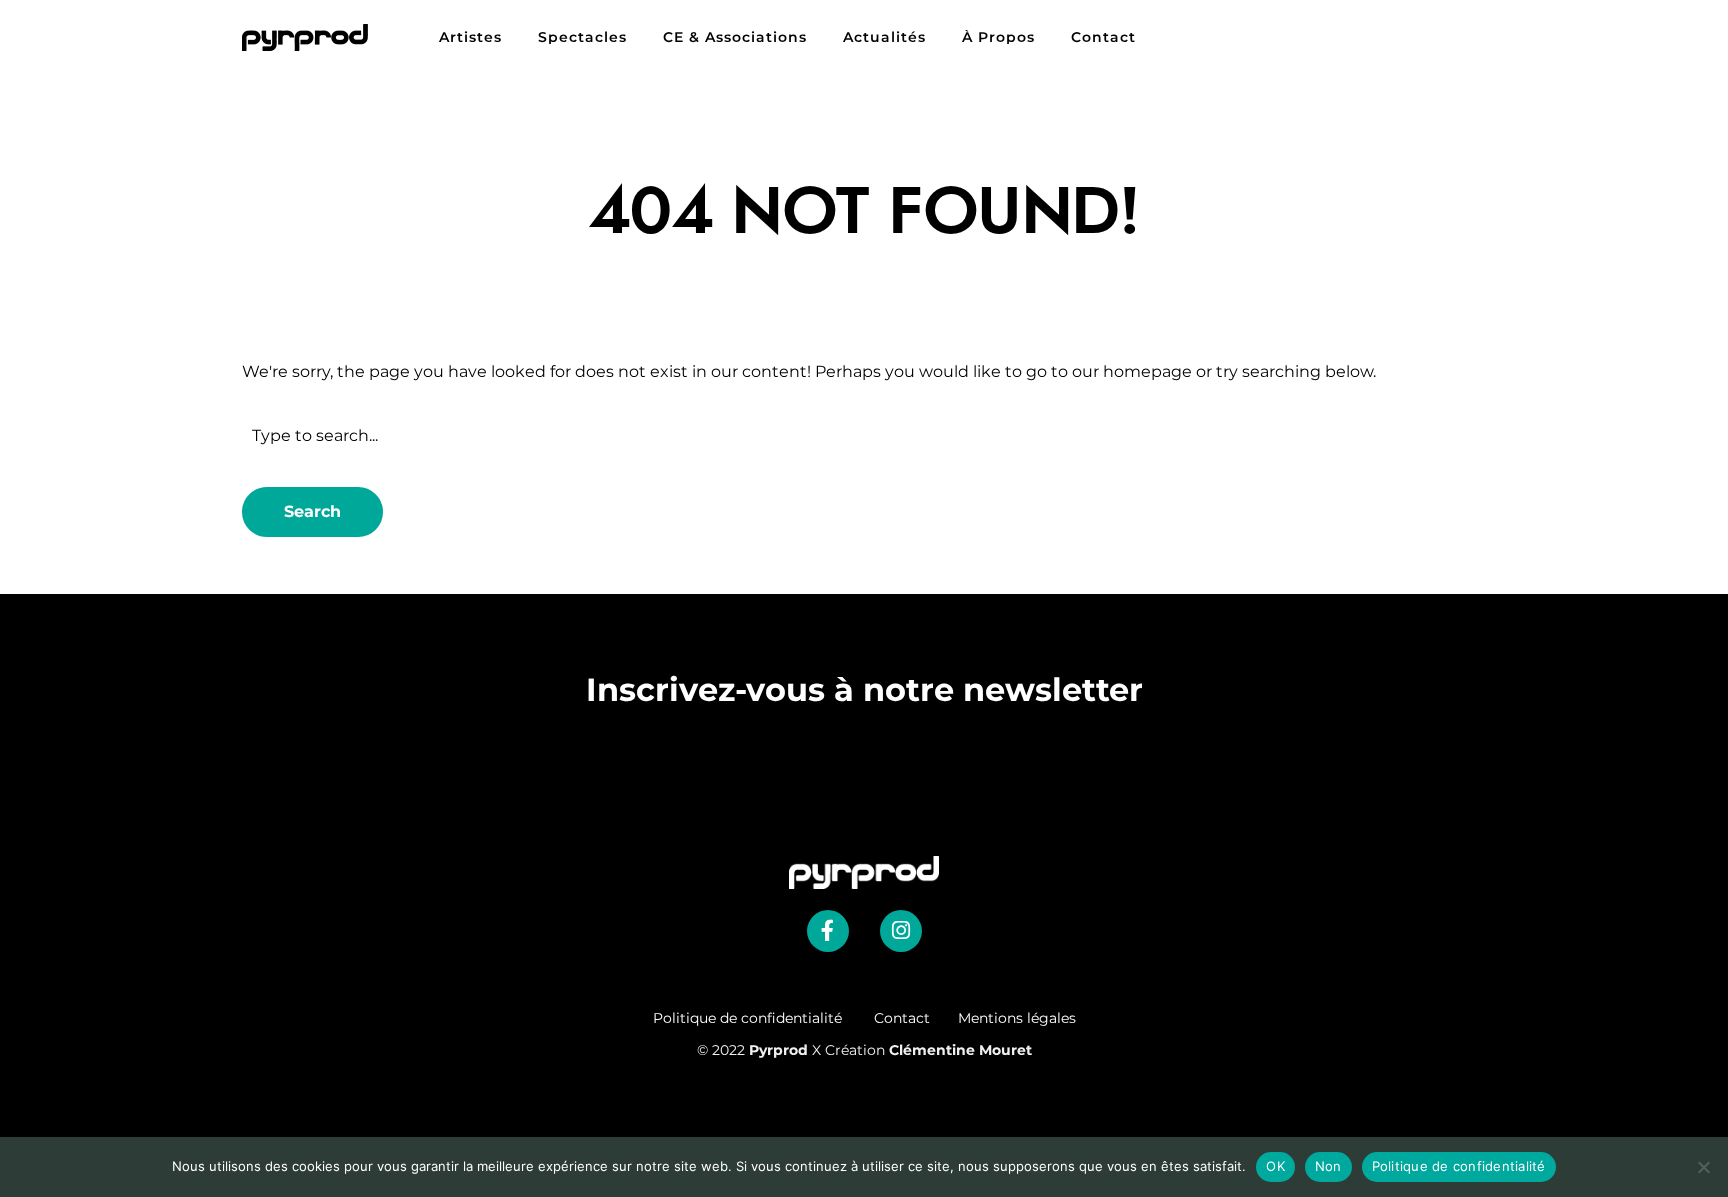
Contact (1103, 37)
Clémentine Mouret (960, 1050)
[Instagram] (901, 931)
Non (1328, 1166)
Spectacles (582, 37)
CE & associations (735, 37)
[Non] (1703, 1167)
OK (1275, 1166)
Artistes (470, 37)
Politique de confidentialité (763, 1018)
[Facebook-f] (828, 931)
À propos (998, 37)
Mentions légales (1017, 1018)
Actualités (884, 37)
